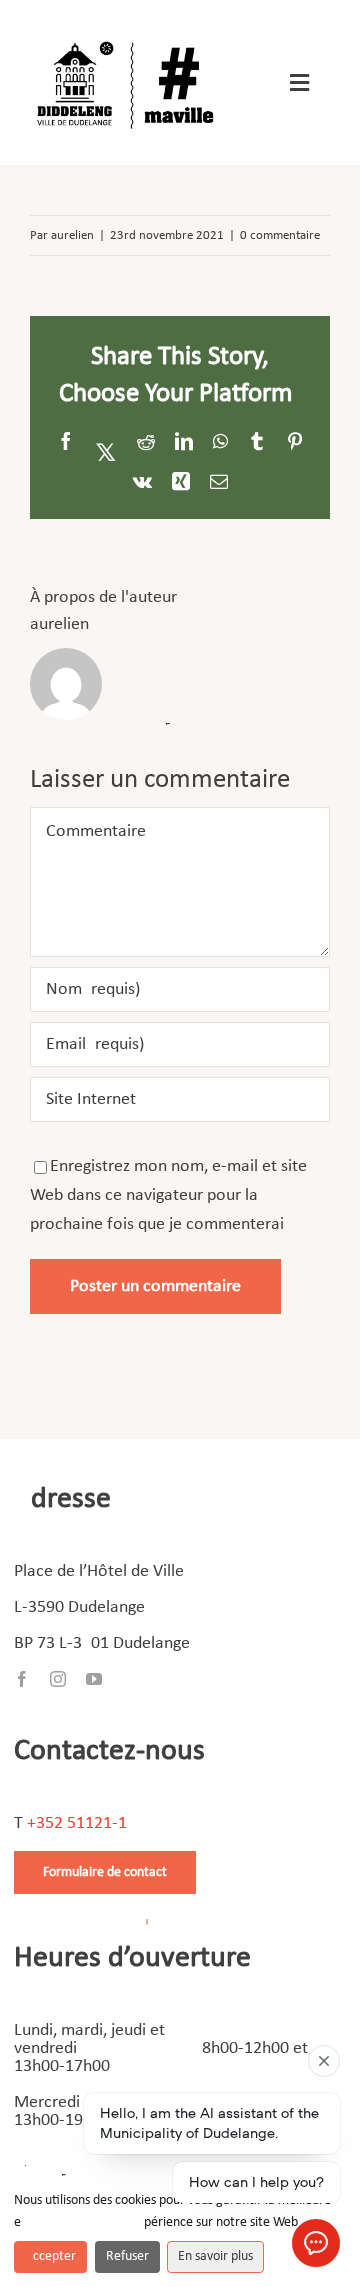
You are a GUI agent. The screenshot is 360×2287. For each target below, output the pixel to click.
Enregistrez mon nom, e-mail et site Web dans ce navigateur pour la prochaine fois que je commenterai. (168, 1195)
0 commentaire (280, 235)
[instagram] (58, 1679)
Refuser (127, 2256)
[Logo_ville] (128, 38)
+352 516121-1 (77, 1823)
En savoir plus (215, 2256)
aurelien (72, 235)
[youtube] (94, 1679)
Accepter (50, 2256)
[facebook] (22, 1679)
